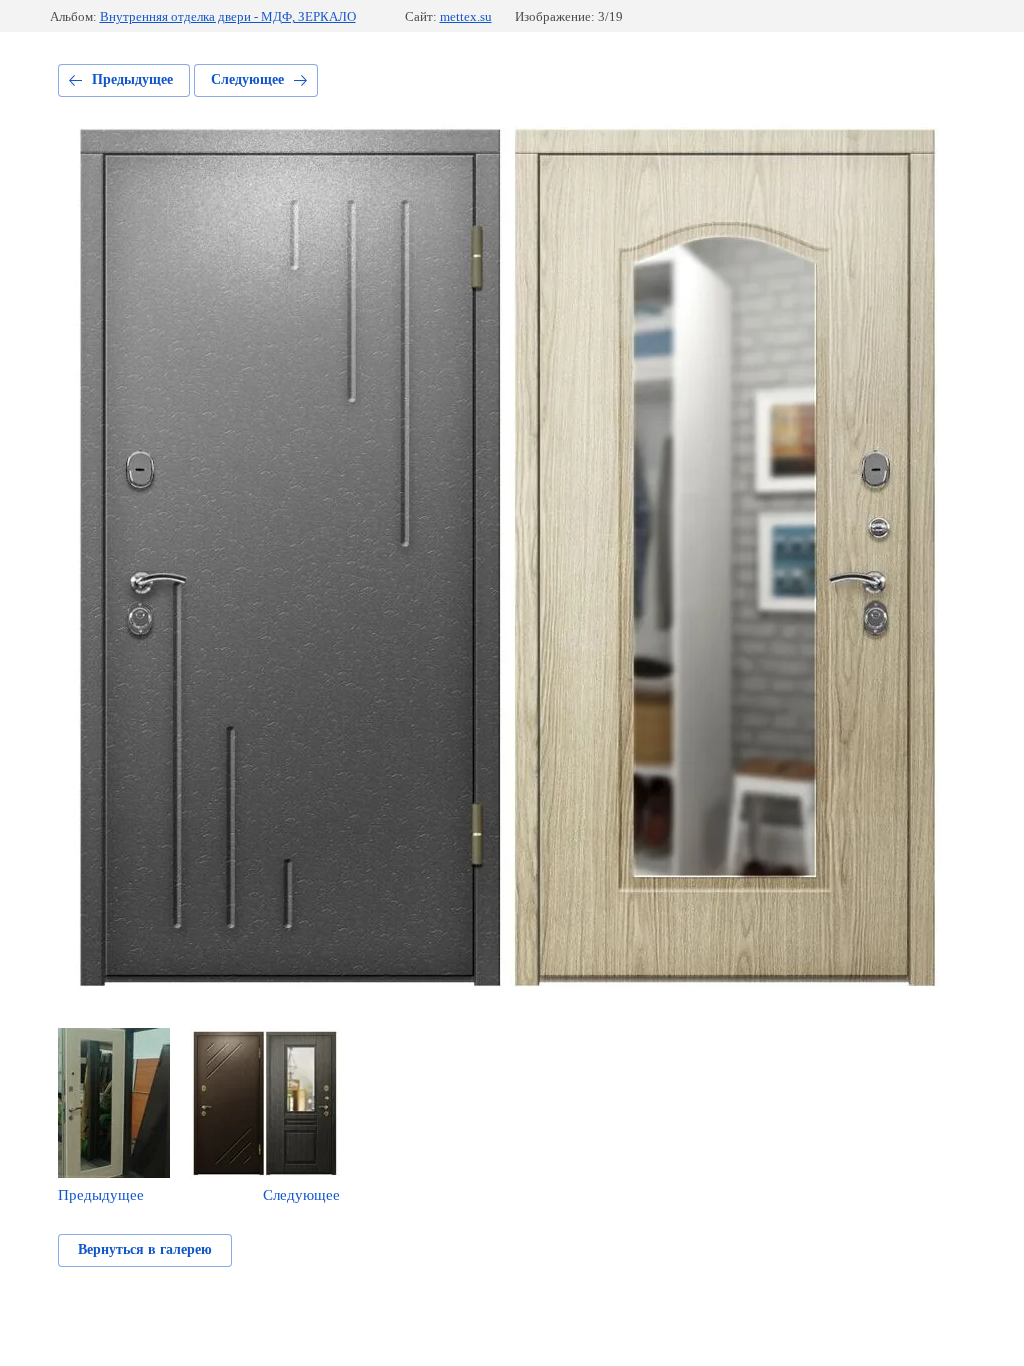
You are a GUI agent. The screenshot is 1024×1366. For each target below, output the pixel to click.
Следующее (247, 79)
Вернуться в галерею (145, 1249)
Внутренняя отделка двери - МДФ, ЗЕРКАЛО (228, 16)
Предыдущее (132, 79)
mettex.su (466, 16)
